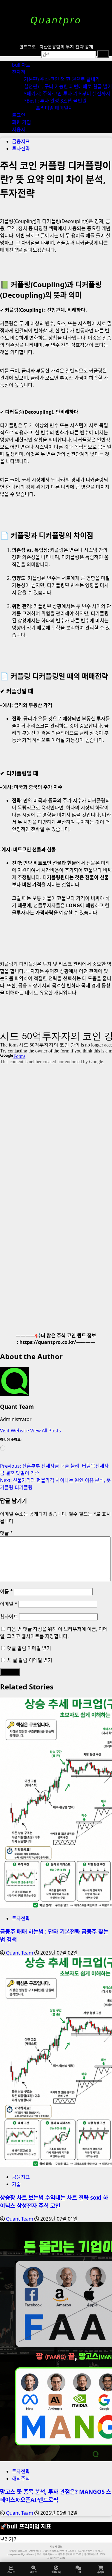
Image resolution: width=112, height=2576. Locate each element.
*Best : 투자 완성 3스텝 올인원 (55, 101)
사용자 (19, 129)
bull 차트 (21, 65)
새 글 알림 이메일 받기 (30, 1660)
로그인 (19, 115)
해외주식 (21, 2479)
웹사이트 (9, 1617)
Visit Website (15, 1431)
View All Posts (46, 1431)
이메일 (9, 1604)
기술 (16, 2184)
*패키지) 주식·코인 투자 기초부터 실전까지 (67, 94)
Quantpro (56, 20)
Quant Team (17, 1407)
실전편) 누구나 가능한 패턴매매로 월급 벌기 (68, 86)
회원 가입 (22, 122)
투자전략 (21, 149)
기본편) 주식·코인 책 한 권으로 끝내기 (62, 79)
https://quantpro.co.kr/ (48, 1342)
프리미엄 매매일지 (54, 108)
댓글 (6, 1533)
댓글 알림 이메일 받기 (29, 1648)
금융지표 (21, 141)
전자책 (19, 72)
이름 (6, 1591)
